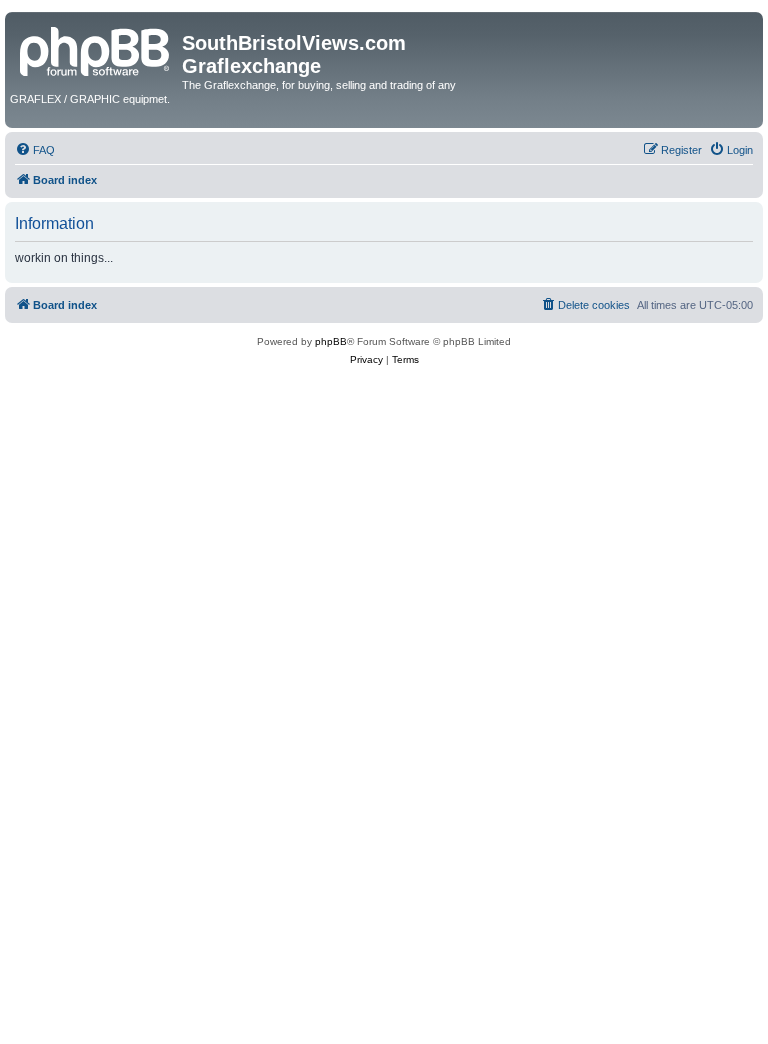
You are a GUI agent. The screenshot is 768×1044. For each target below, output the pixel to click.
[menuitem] (35, 150)
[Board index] (96, 49)
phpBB (331, 341)
